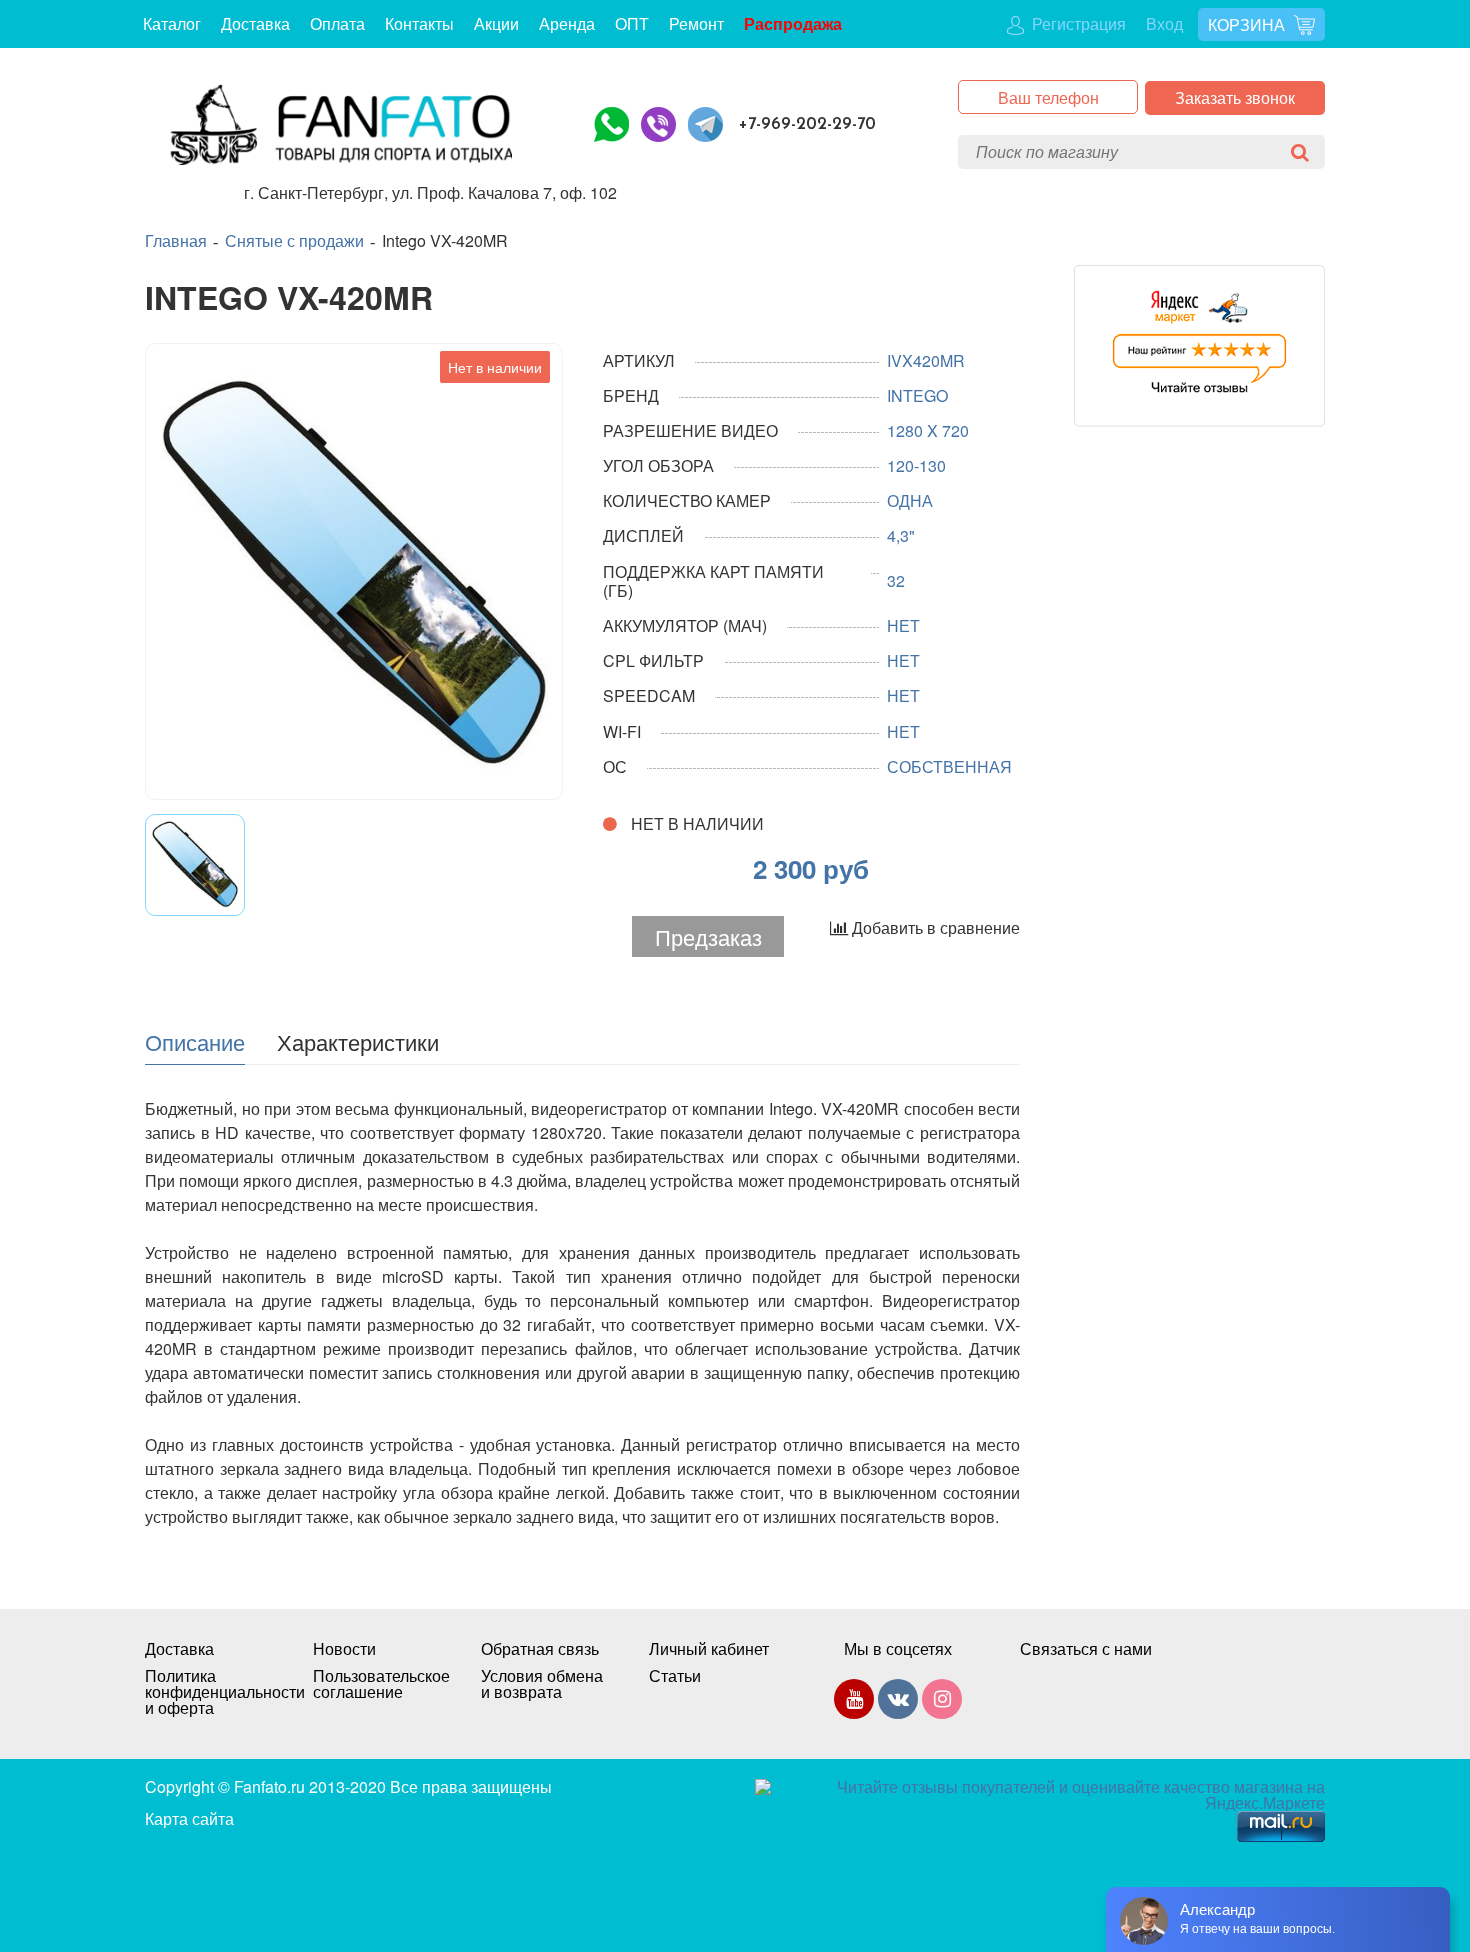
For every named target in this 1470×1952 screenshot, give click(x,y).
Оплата (337, 23)
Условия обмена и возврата (542, 1684)
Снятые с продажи (294, 241)
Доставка (255, 23)
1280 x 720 (928, 430)
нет (903, 625)
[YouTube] (854, 1703)
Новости (344, 1649)
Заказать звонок (1235, 97)
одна (910, 500)
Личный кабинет (709, 1649)
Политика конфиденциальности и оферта (209, 1692)
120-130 (916, 465)
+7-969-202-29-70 (807, 124)
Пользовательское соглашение (377, 1684)
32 (896, 580)
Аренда (567, 23)
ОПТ (632, 23)
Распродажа (793, 23)
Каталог (172, 23)
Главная (176, 241)
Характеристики (358, 1041)
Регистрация (1077, 23)
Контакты (419, 23)
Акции (496, 23)
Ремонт (696, 23)
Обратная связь (540, 1649)
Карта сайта (189, 1818)
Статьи (675, 1676)
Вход (1164, 23)
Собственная (949, 766)
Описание (195, 1041)
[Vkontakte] (898, 1703)
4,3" (901, 535)
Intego (917, 395)
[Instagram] (942, 1703)
